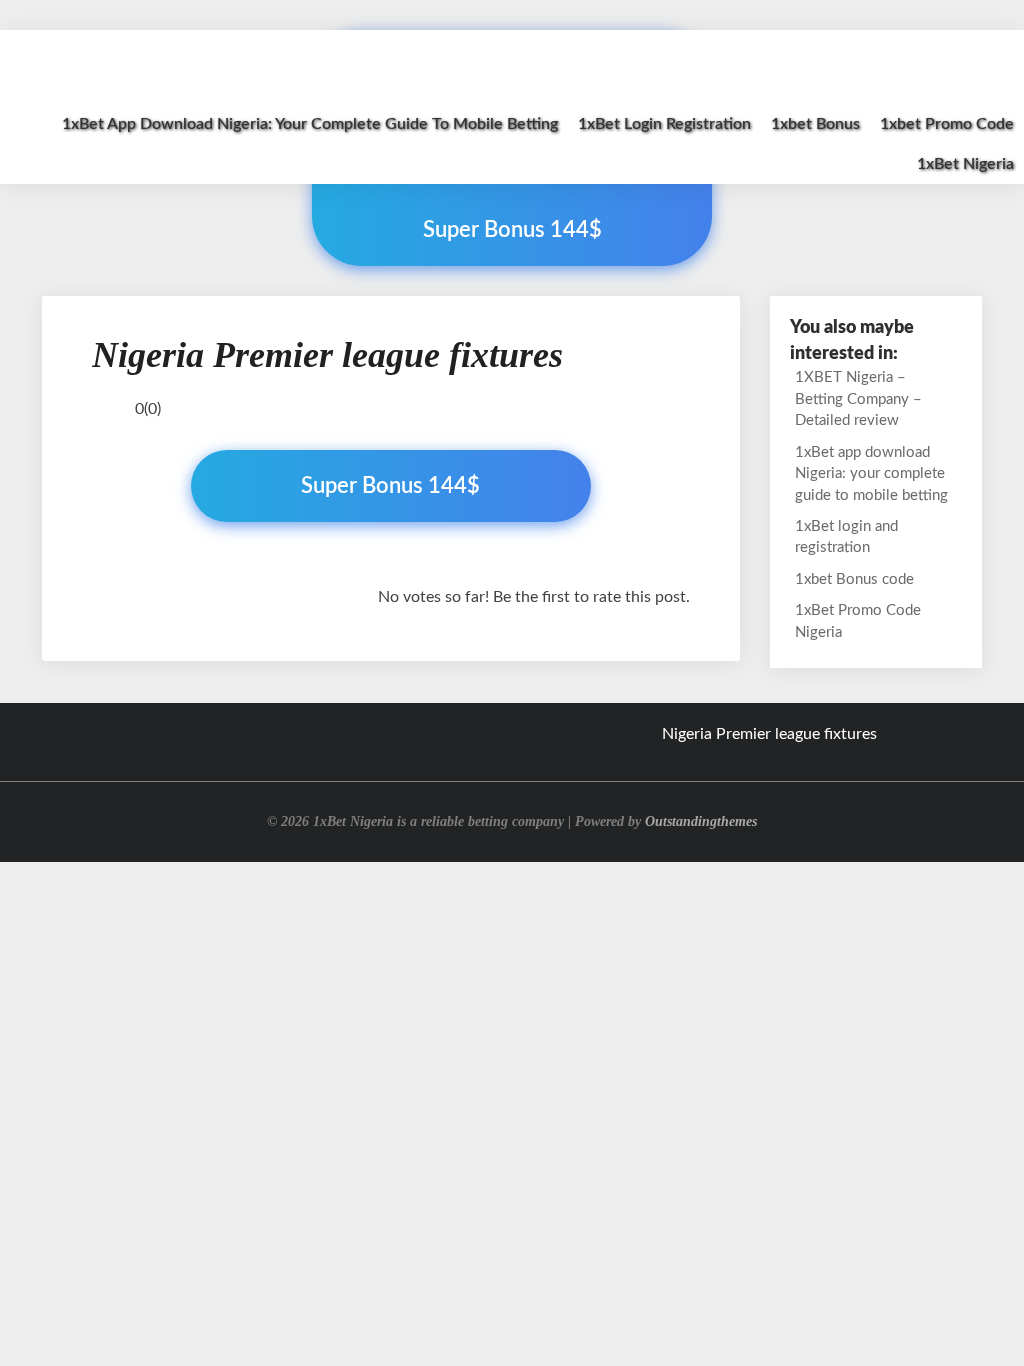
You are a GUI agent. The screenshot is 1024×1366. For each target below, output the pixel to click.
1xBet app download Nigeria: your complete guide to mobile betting (310, 124)
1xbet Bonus (815, 124)
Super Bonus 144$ (390, 486)
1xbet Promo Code (947, 124)
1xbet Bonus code (854, 579)
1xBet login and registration (846, 537)
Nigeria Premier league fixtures (769, 734)
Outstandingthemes (701, 821)
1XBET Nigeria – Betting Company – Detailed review (858, 399)
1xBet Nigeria (965, 164)
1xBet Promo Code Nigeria (858, 621)
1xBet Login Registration (664, 124)
